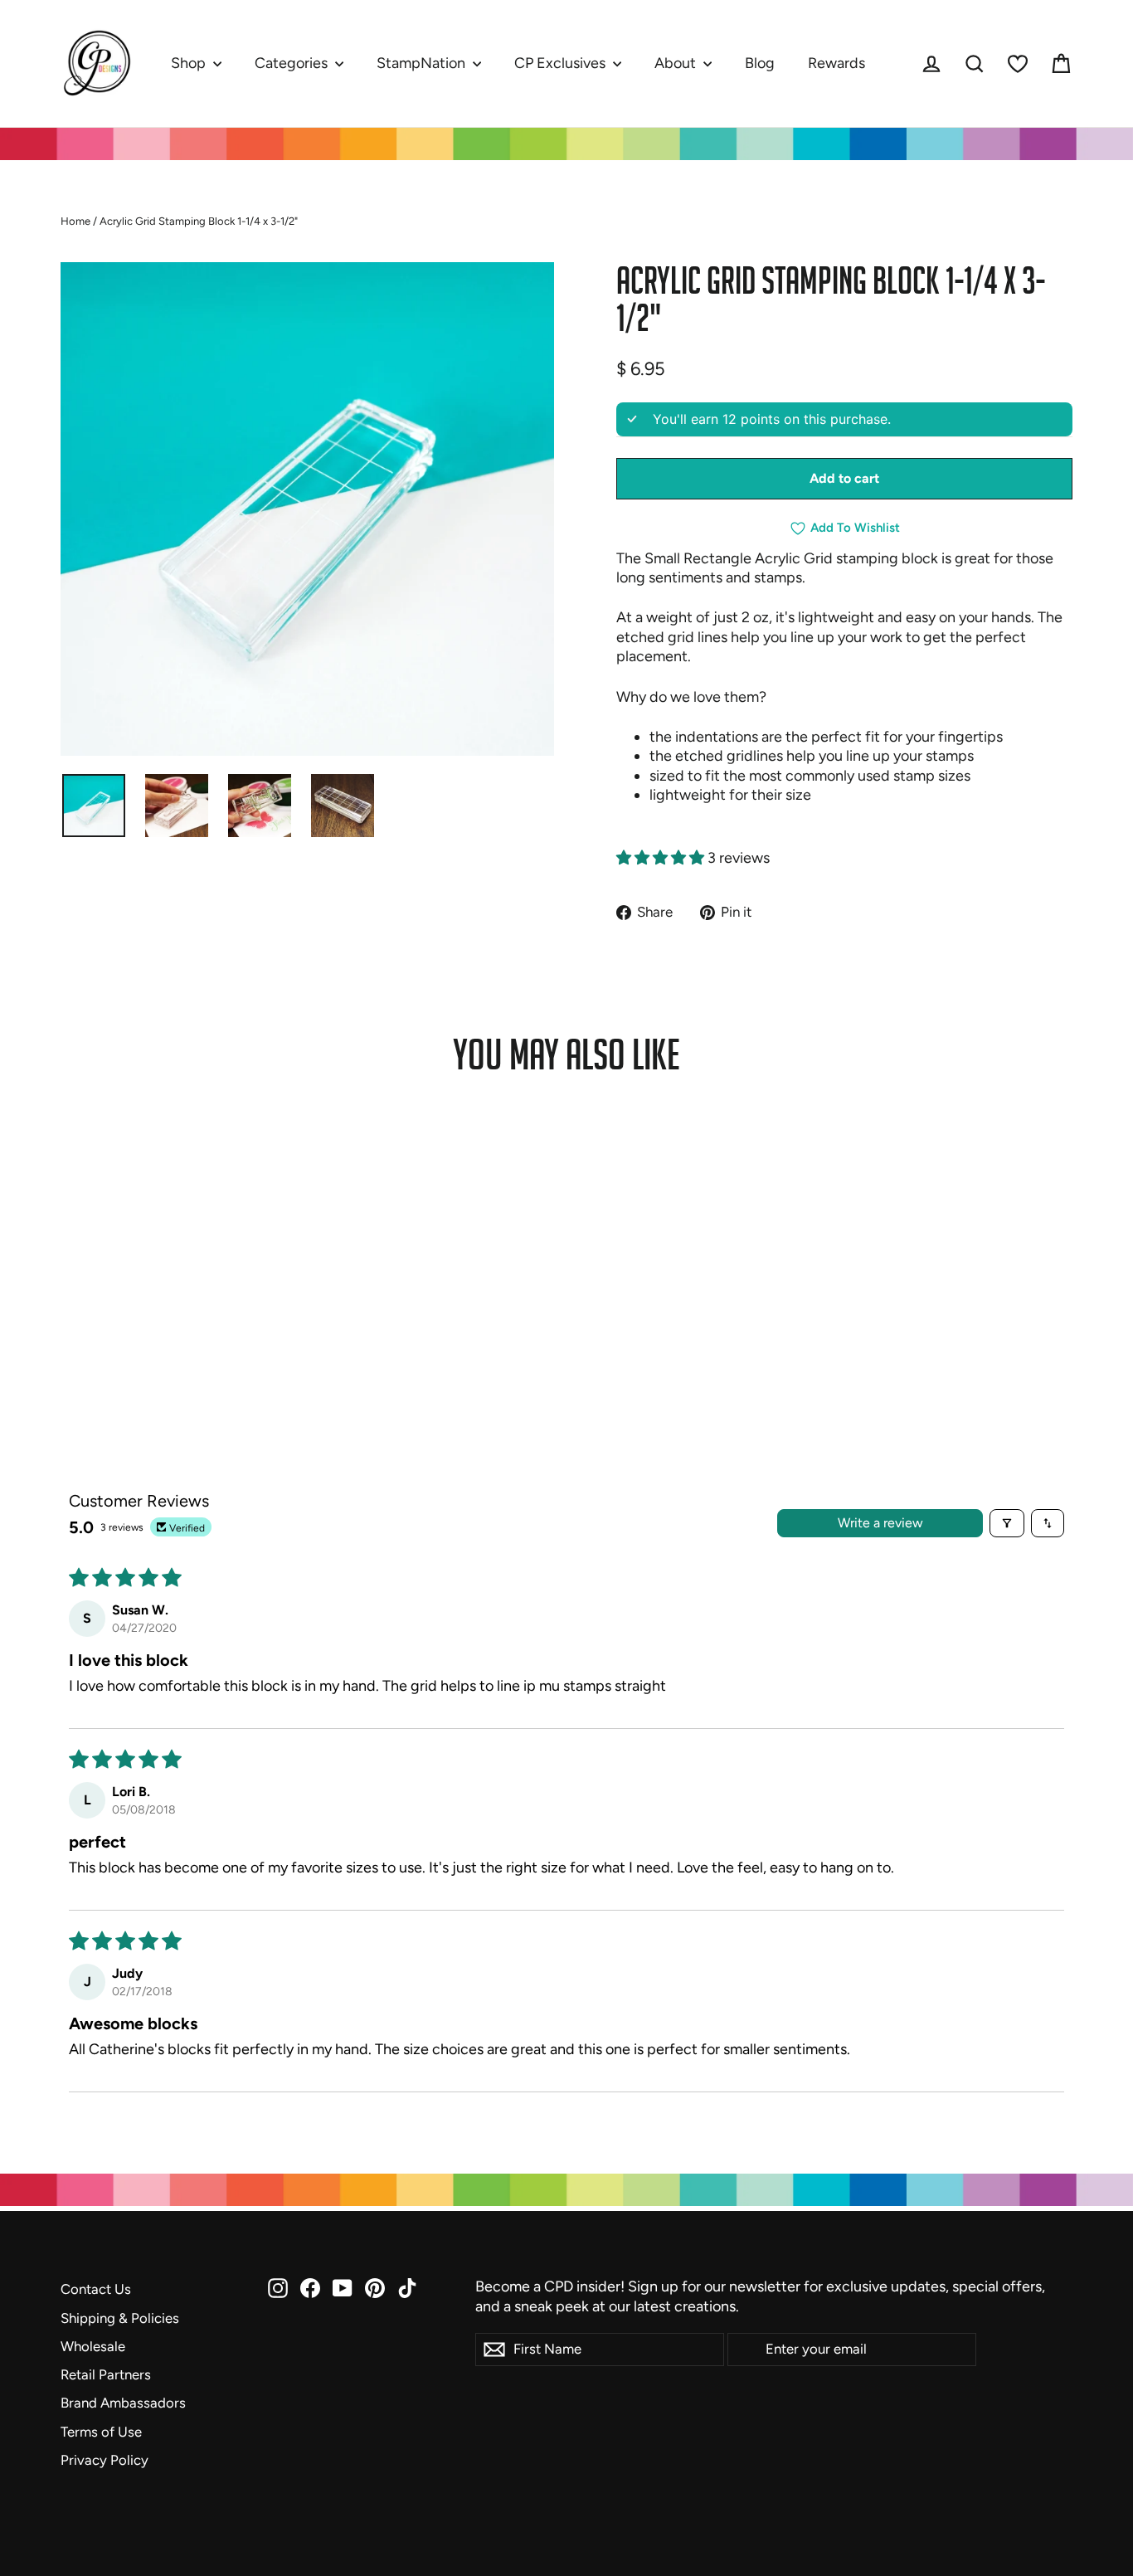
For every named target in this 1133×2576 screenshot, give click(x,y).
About (677, 63)
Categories (293, 63)
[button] (662, 858)
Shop (190, 63)
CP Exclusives (562, 63)
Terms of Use (101, 2432)
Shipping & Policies (120, 2318)
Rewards (836, 63)
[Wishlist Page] (1018, 64)
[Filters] (1007, 1523)
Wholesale (93, 2346)
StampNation (423, 63)
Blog (760, 63)
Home (75, 221)
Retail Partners (106, 2374)
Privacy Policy (105, 2460)
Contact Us (96, 2289)
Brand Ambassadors (123, 2403)
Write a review (880, 1523)
